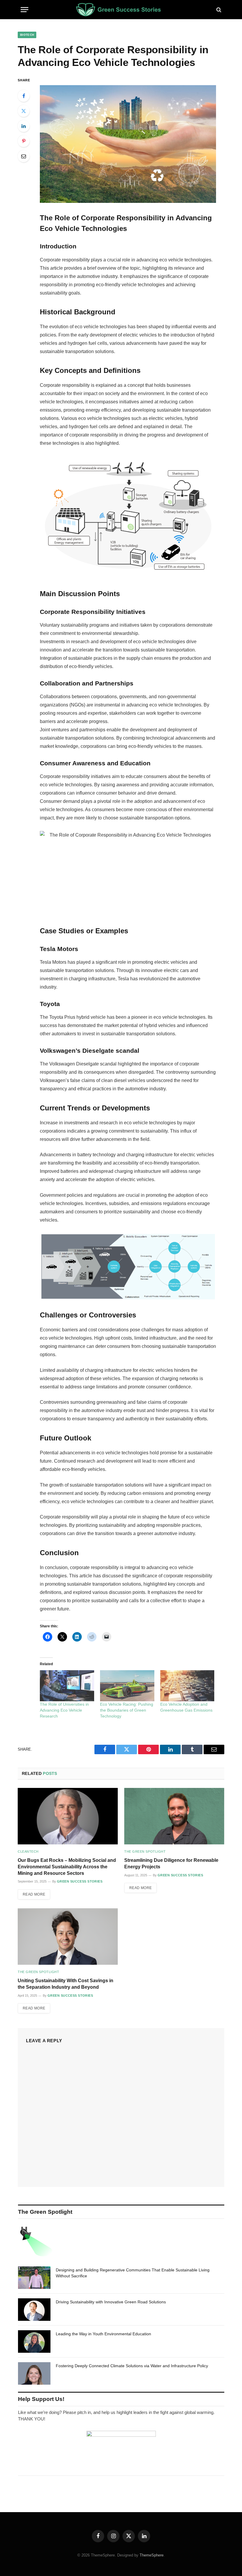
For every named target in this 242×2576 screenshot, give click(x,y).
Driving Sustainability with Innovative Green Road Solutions (111, 2302)
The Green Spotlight (145, 1851)
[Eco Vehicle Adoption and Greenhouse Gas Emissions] (187, 1686)
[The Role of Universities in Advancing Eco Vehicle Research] (67, 1686)
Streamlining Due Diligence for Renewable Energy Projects (171, 1863)
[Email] (24, 156)
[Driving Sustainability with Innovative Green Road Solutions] (34, 2310)
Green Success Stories (80, 1881)
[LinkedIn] (24, 126)
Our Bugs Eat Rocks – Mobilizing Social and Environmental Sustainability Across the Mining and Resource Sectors (67, 1867)
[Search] (218, 10)
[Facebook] (24, 96)
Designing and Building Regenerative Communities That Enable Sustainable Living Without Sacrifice (133, 2273)
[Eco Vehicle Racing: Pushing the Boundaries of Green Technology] (127, 1686)
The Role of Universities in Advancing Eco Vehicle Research (64, 1710)
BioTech (27, 35)
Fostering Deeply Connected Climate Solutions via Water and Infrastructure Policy (132, 2366)
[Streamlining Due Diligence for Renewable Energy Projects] (174, 1816)
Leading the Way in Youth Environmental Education (103, 2334)
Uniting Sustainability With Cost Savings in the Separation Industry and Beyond (66, 1984)
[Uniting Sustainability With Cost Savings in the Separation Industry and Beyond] (68, 1937)
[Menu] (24, 10)
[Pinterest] (24, 141)
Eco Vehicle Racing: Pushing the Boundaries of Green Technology (127, 1710)
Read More (34, 1894)
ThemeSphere (152, 2555)
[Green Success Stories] (121, 10)
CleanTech (28, 1851)
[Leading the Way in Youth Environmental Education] (34, 2341)
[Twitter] (24, 111)
